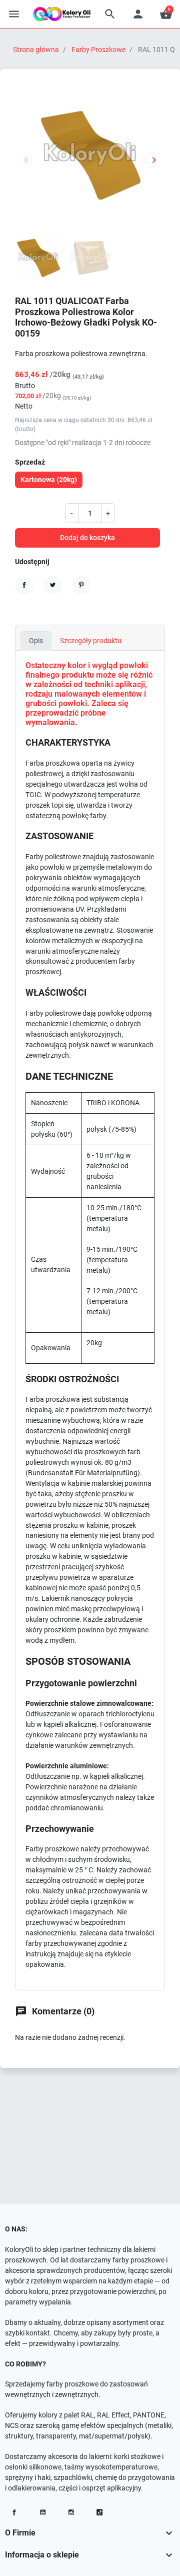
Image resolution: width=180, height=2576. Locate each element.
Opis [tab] (36, 641)
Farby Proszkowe (98, 50)
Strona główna (36, 50)
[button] (110, 14)
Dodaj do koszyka (87, 538)
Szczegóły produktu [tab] (91, 641)
